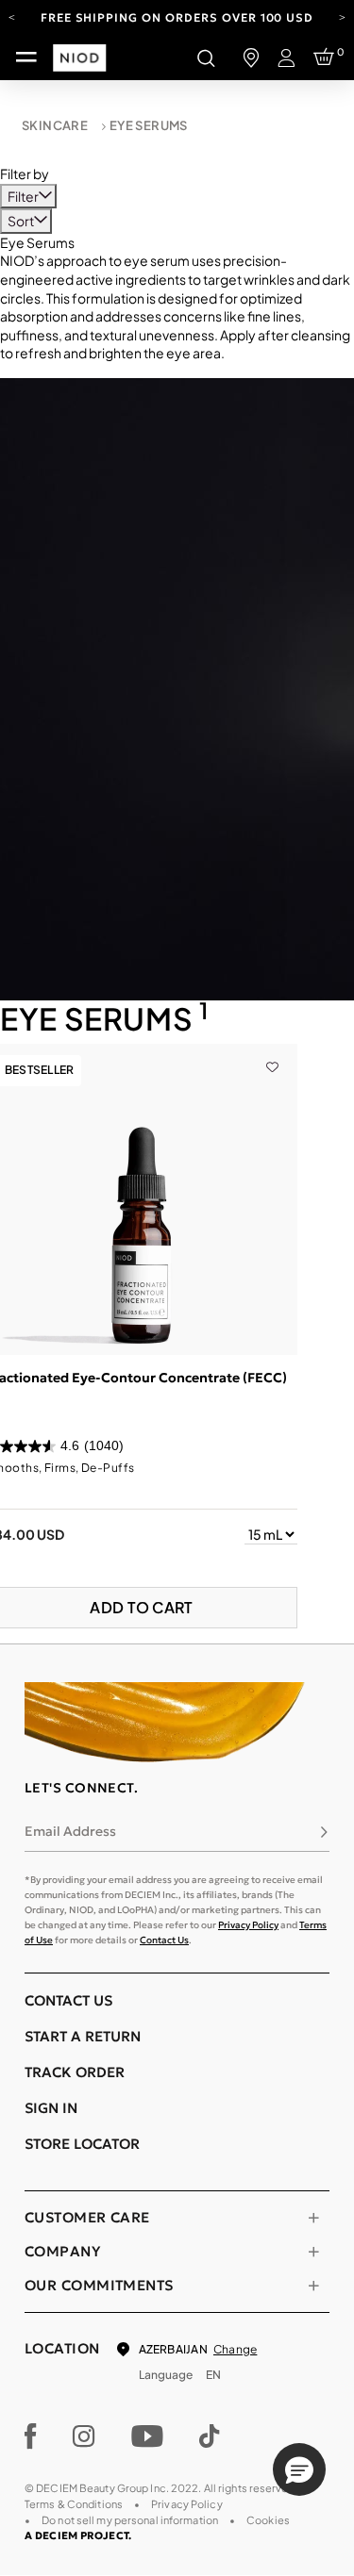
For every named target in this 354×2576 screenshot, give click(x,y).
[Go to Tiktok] (210, 2436)
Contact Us (164, 1940)
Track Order (75, 2072)
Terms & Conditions (74, 2504)
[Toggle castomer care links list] (313, 2218)
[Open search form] (206, 58)
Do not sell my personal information (130, 2520)
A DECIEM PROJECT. (78, 2535)
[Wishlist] (272, 1053)
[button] (299, 2469)
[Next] (342, 16)
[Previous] (12, 16)
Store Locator (82, 2144)
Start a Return (83, 2036)
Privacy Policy (248, 1925)
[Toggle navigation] (26, 58)
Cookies (268, 2520)
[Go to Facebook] (31, 2436)
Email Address (70, 1831)
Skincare (55, 125)
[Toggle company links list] (313, 2252)
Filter (24, 196)
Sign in (51, 2108)
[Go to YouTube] (147, 2436)
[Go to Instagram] (84, 2436)
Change (235, 2349)
